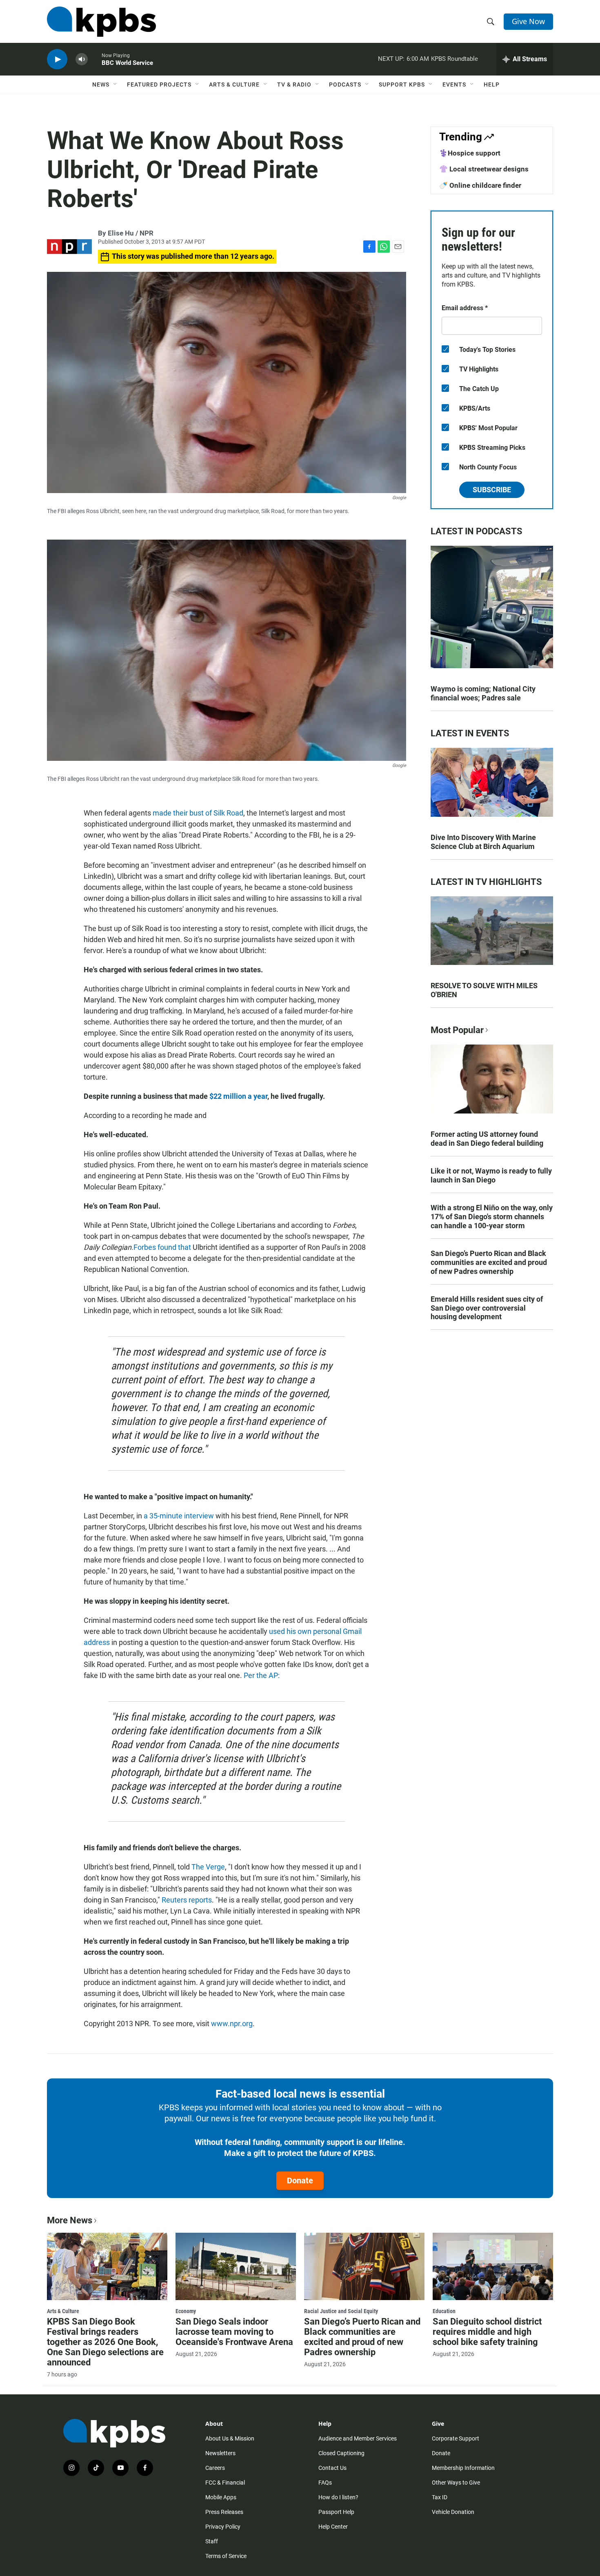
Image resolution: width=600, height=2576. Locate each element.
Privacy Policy (223, 2527)
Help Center (333, 2527)
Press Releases (224, 2512)
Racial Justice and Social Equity (341, 2311)
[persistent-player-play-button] (57, 59)
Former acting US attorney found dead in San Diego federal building (487, 1139)
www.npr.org (232, 2024)
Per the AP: (262, 1675)
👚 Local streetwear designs (484, 169)
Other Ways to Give (456, 2483)
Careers (215, 2468)
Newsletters (220, 2453)
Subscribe (492, 490)
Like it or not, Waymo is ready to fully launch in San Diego (491, 1175)
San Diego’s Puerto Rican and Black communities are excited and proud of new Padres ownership (489, 1262)
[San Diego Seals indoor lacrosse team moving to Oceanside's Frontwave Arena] (236, 2266)
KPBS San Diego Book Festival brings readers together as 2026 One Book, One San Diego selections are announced (105, 2342)
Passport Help (336, 2512)
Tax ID (440, 2497)
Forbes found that (162, 1247)
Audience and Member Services (358, 2438)
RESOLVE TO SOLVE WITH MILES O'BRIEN (484, 990)
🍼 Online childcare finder (480, 185)
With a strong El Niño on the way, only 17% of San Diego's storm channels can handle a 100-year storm (492, 1217)
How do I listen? (338, 2497)
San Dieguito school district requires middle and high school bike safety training (487, 2332)
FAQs (325, 2483)
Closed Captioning (341, 2453)
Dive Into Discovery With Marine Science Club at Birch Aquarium (483, 842)
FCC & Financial (225, 2483)
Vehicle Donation (453, 2512)
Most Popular (457, 1030)
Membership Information (463, 2468)
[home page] (101, 22)
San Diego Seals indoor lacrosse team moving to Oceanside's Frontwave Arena (234, 2332)
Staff (212, 2541)
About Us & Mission (230, 2438)
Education (444, 2311)
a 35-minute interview (179, 1516)
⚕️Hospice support (470, 153)
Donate (300, 2180)
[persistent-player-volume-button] (82, 59)
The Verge (208, 1867)
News (101, 84)
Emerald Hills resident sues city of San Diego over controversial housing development (487, 1308)
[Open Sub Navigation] (116, 84)
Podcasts (345, 84)
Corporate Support (456, 2438)
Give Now (528, 21)
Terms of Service (226, 2556)
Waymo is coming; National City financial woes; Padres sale (483, 693)
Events (454, 84)
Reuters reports (187, 1900)
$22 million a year (238, 1096)
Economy (186, 2311)
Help (492, 84)
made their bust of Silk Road (198, 813)
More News (70, 2220)
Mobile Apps (221, 2497)
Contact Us (332, 2468)
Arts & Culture (234, 84)
